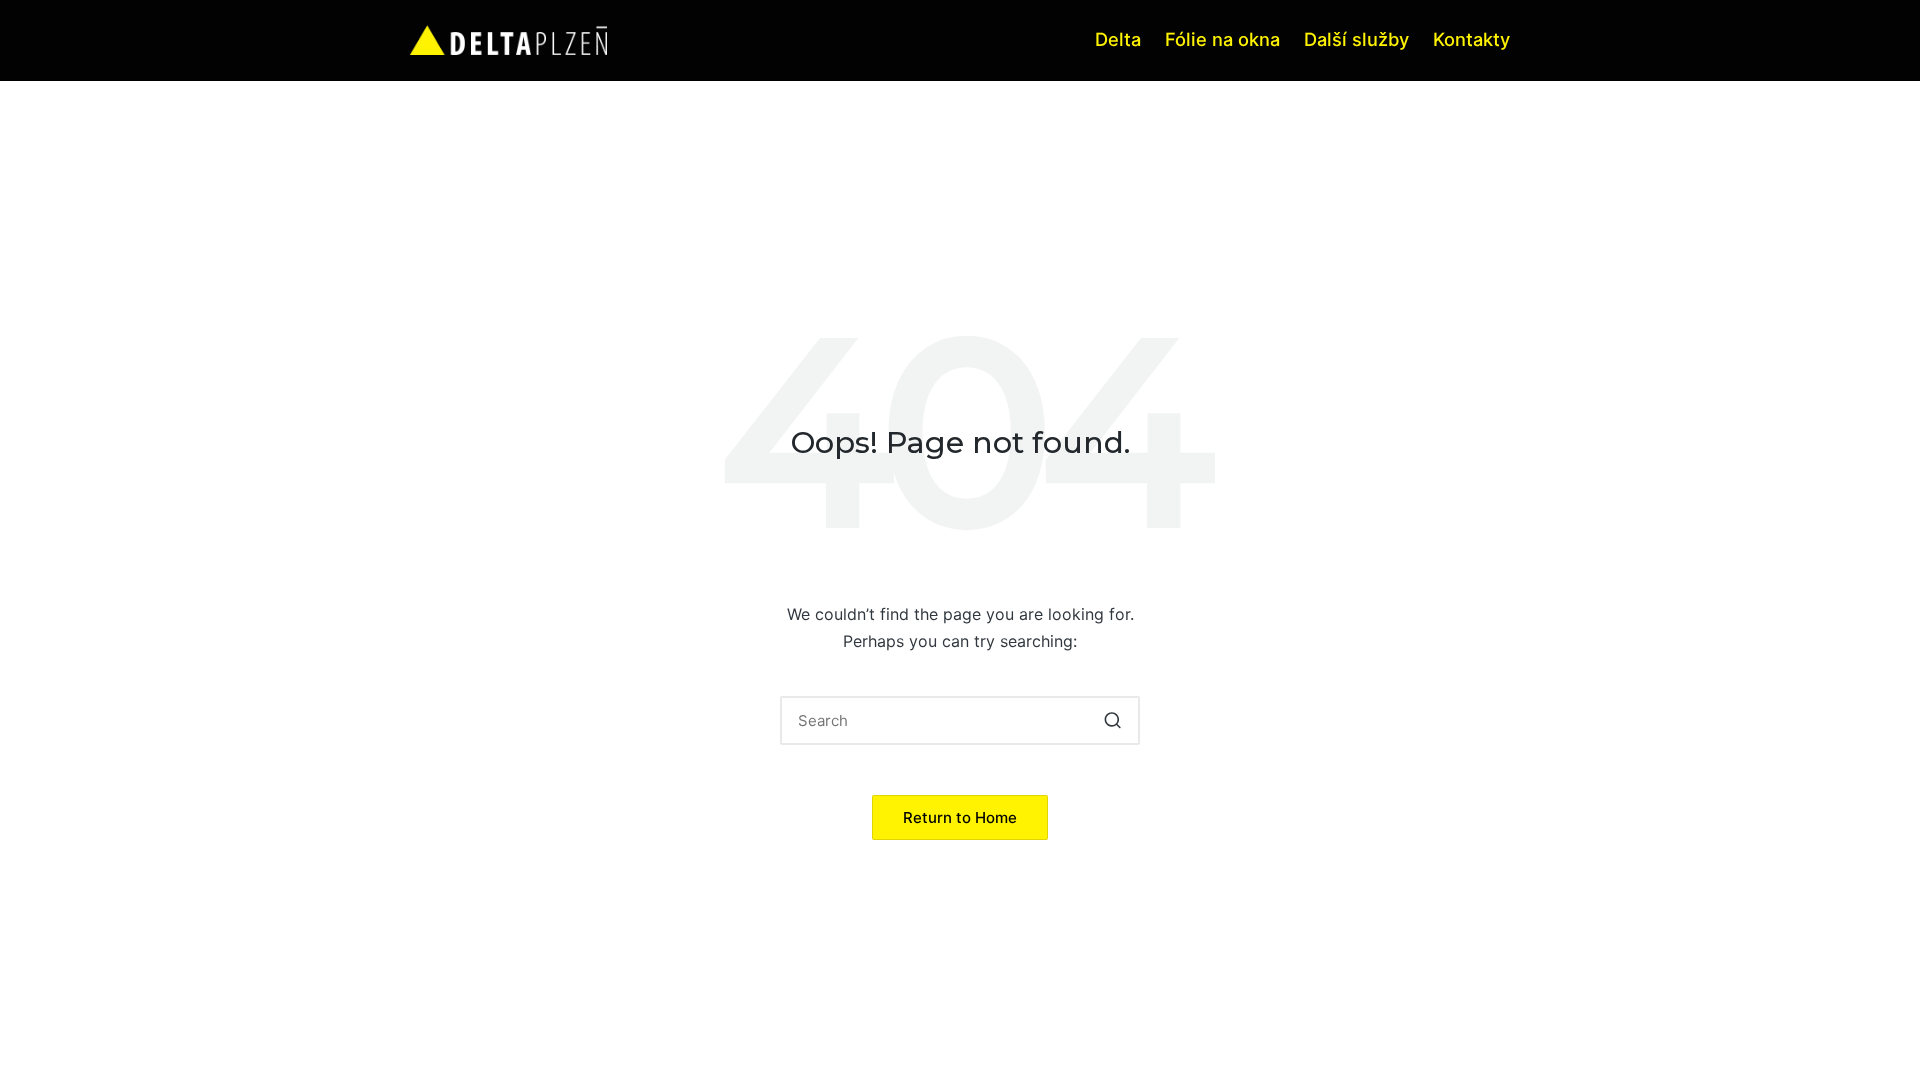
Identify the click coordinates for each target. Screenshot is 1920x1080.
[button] (1112, 720)
